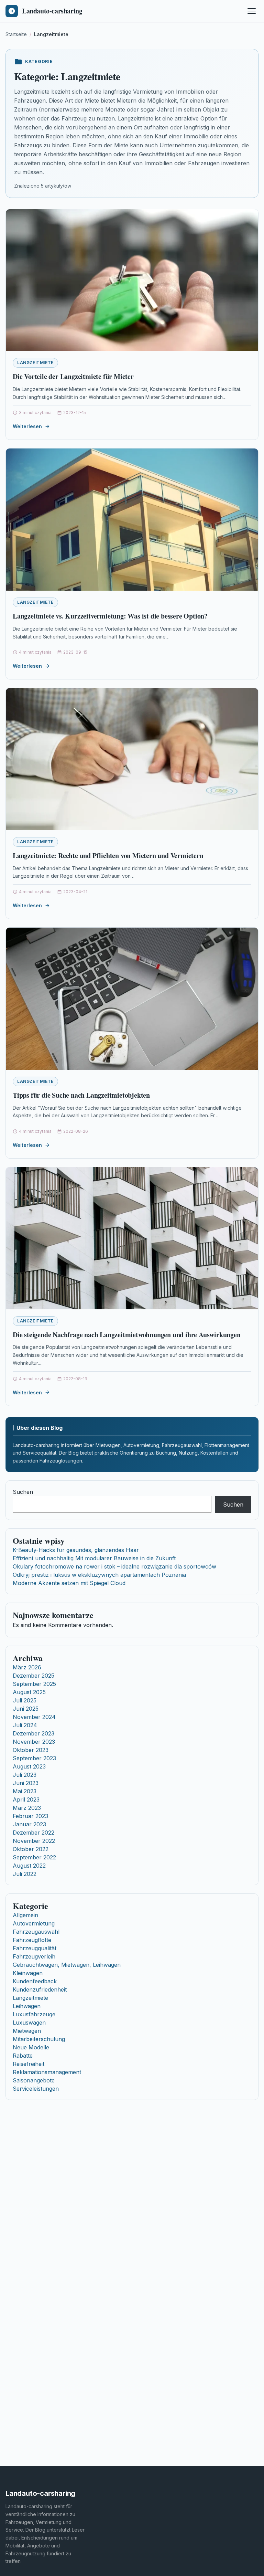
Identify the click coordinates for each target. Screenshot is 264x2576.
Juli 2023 (25, 1775)
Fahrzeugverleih (34, 1956)
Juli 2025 (25, 1700)
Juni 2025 (26, 1709)
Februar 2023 (30, 1816)
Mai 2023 (25, 1791)
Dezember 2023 (34, 1733)
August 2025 (29, 1692)
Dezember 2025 (34, 1676)
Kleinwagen (28, 1973)
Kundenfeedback (35, 1981)
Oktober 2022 (31, 1849)
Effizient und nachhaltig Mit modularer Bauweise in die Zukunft (94, 1558)
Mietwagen (27, 2031)
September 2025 (34, 1684)
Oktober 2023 (31, 1750)
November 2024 (34, 1717)
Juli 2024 (25, 1725)
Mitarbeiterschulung (39, 2039)
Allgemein (25, 1915)
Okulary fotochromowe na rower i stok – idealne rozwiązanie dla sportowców (114, 1566)
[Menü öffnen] (252, 11)
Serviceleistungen (36, 2089)
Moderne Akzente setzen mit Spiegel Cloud (69, 1583)
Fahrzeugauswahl (36, 1932)
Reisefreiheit (29, 2064)
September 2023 (34, 1758)
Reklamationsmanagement (47, 2072)
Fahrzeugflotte (32, 1940)
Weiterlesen (27, 426)
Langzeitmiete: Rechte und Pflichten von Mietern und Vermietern (108, 856)
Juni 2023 (26, 1783)
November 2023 (34, 1742)
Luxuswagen (29, 2023)
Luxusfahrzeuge (34, 2014)
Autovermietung (34, 1923)
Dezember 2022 (34, 1833)
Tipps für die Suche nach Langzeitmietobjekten (81, 1095)
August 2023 (29, 1766)
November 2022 (34, 1841)
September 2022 (34, 1857)
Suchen (23, 1492)
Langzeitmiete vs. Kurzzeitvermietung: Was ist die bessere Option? (110, 616)
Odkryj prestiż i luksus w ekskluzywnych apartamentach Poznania (99, 1575)
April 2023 (26, 1799)
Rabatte (23, 2056)
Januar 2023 (29, 1824)
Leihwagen (27, 2006)
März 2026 (27, 1667)
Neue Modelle (31, 2047)
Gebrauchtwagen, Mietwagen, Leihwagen (67, 1965)
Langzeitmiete (35, 363)
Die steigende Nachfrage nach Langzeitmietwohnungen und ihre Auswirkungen (127, 1335)
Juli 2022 (25, 1874)
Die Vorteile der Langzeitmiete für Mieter (73, 376)
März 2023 (27, 1808)
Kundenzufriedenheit (40, 1989)
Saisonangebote (34, 2080)
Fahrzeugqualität (35, 1948)
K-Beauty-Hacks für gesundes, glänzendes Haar (76, 1550)
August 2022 (29, 1866)
